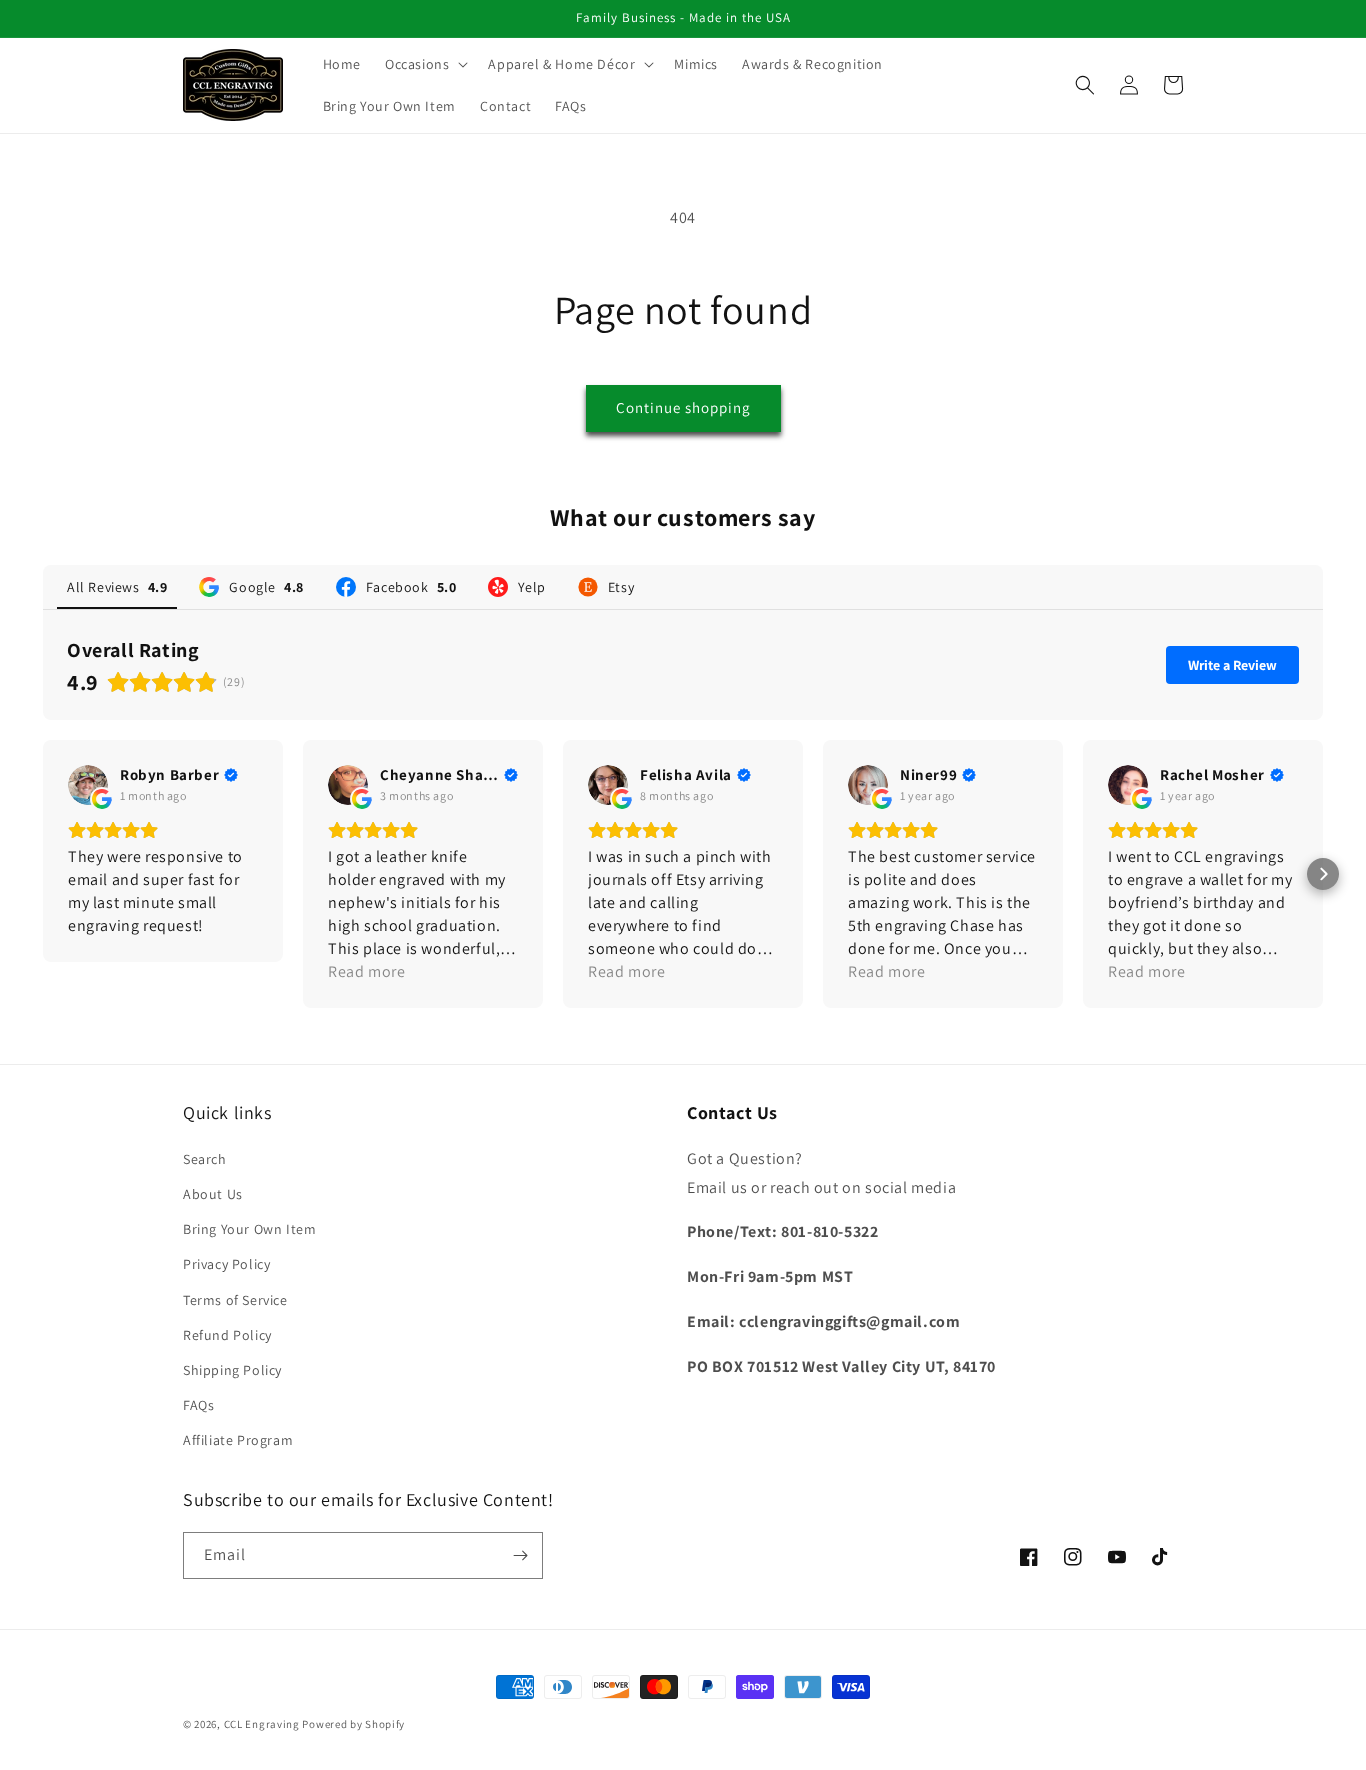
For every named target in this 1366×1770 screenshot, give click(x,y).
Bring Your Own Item (249, 1229)
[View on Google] (88, 785)
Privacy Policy (226, 1264)
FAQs (198, 1405)
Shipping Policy (232, 1370)
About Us (213, 1194)
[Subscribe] (520, 1555)
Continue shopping (683, 407)
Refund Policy (227, 1335)
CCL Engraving (262, 1724)
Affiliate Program (238, 1440)
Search (205, 1159)
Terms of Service (235, 1300)
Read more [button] (366, 971)
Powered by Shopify (353, 1724)
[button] (424, 64)
